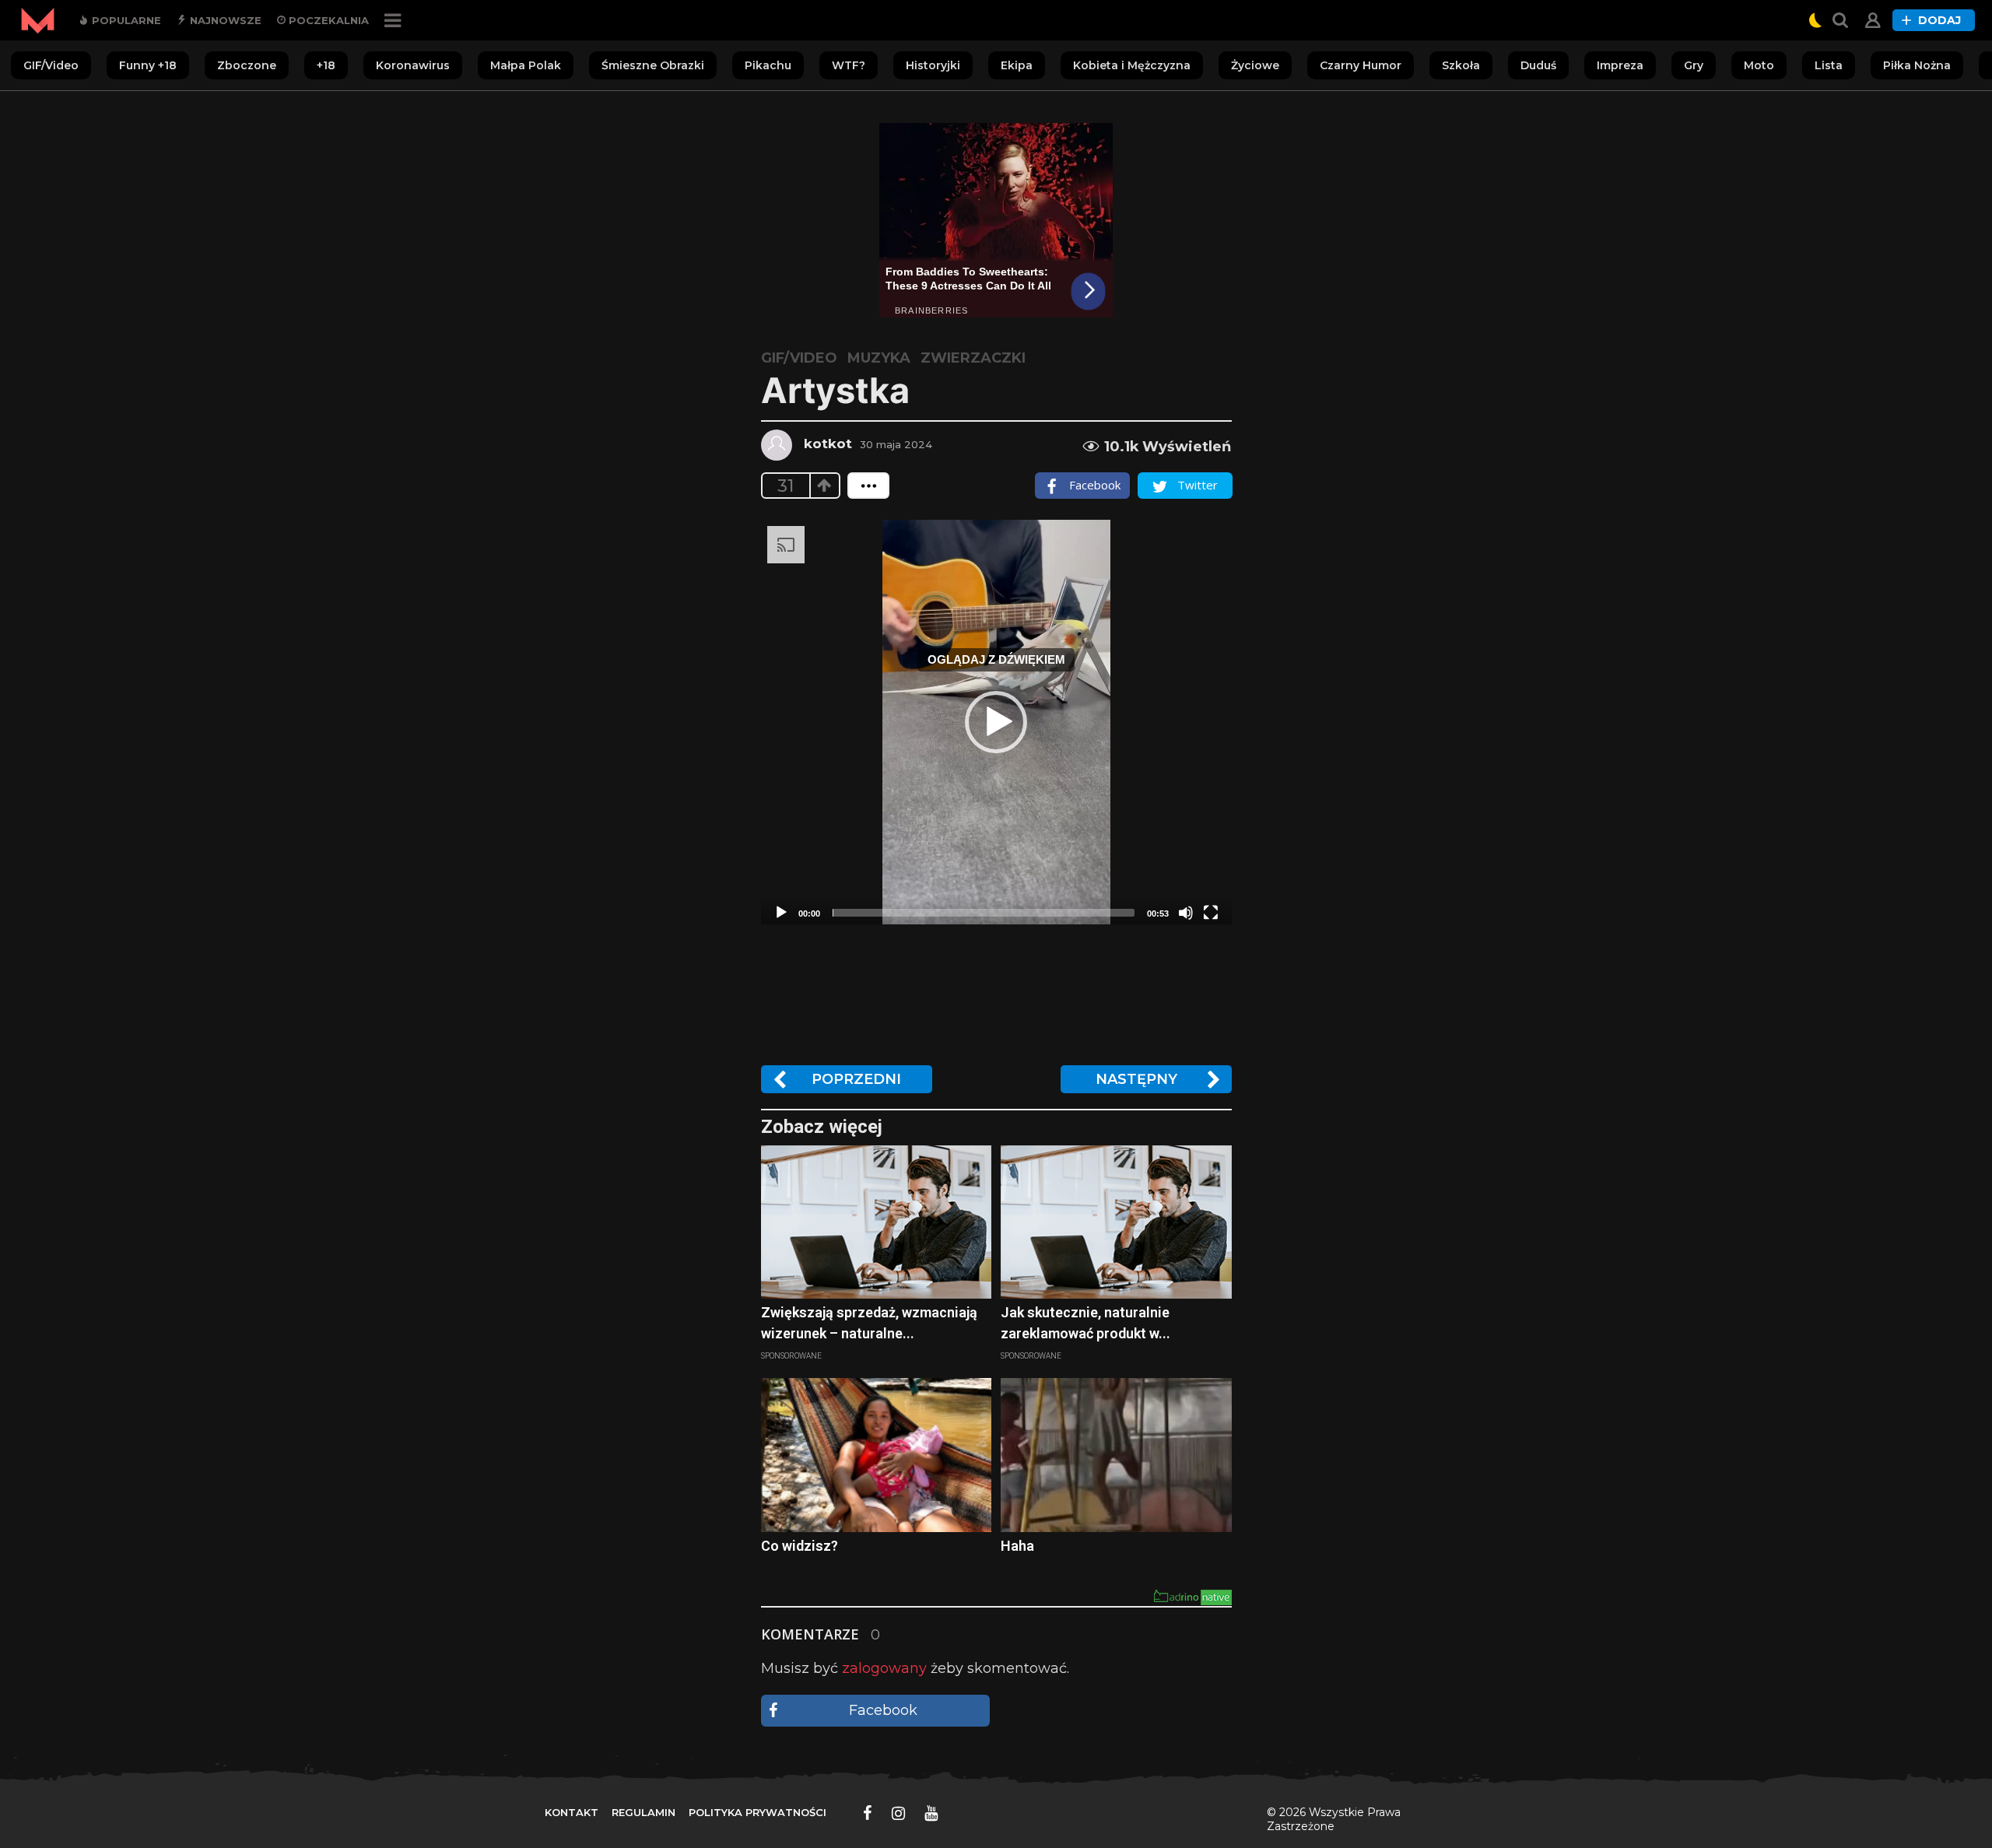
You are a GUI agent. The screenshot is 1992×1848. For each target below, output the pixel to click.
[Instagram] (898, 1813)
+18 (326, 65)
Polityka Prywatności (758, 1812)
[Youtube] (931, 1813)
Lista (1829, 65)
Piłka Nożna (1917, 65)
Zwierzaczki (973, 358)
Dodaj (1939, 20)
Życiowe (1255, 65)
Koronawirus (413, 65)
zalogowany (884, 1668)
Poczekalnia (327, 20)
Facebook (883, 1710)
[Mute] (1186, 913)
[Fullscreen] (1211, 913)
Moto (1759, 65)
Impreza (1620, 65)
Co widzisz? (800, 1546)
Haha (1017, 1546)
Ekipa (1017, 65)
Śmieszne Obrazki (653, 65)
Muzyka (879, 358)
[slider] (984, 913)
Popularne (125, 20)
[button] (996, 722)
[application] (996, 722)
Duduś (1538, 65)
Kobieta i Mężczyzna (1132, 65)
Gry (1694, 65)
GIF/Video (51, 65)
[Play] (781, 913)
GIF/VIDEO (799, 358)
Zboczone (247, 65)
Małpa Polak (526, 65)
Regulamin (644, 1812)
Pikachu (768, 65)
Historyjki (933, 65)
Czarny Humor (1361, 65)
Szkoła (1461, 65)
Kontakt (572, 1812)
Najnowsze (224, 20)
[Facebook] (868, 1813)
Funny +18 (148, 65)
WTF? (849, 65)
